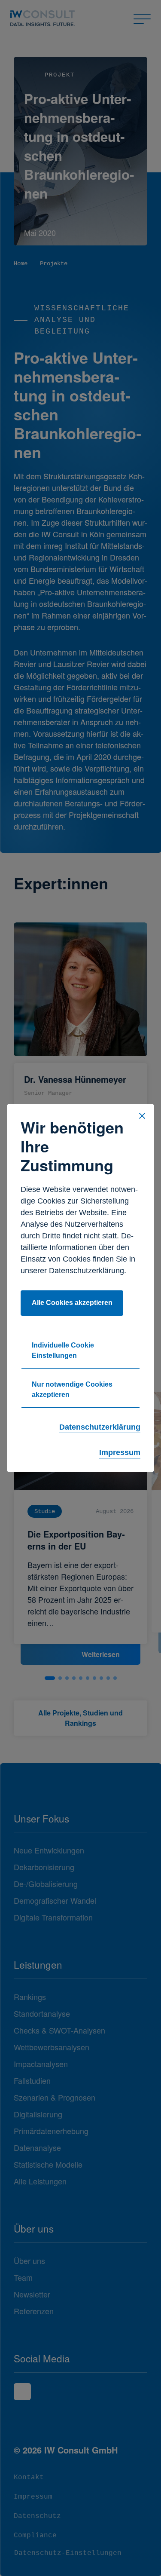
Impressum (120, 1452)
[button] (142, 1116)
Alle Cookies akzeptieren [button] (72, 1303)
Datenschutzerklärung (100, 1427)
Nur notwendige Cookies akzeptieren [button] (72, 1389)
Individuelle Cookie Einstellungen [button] (63, 1350)
